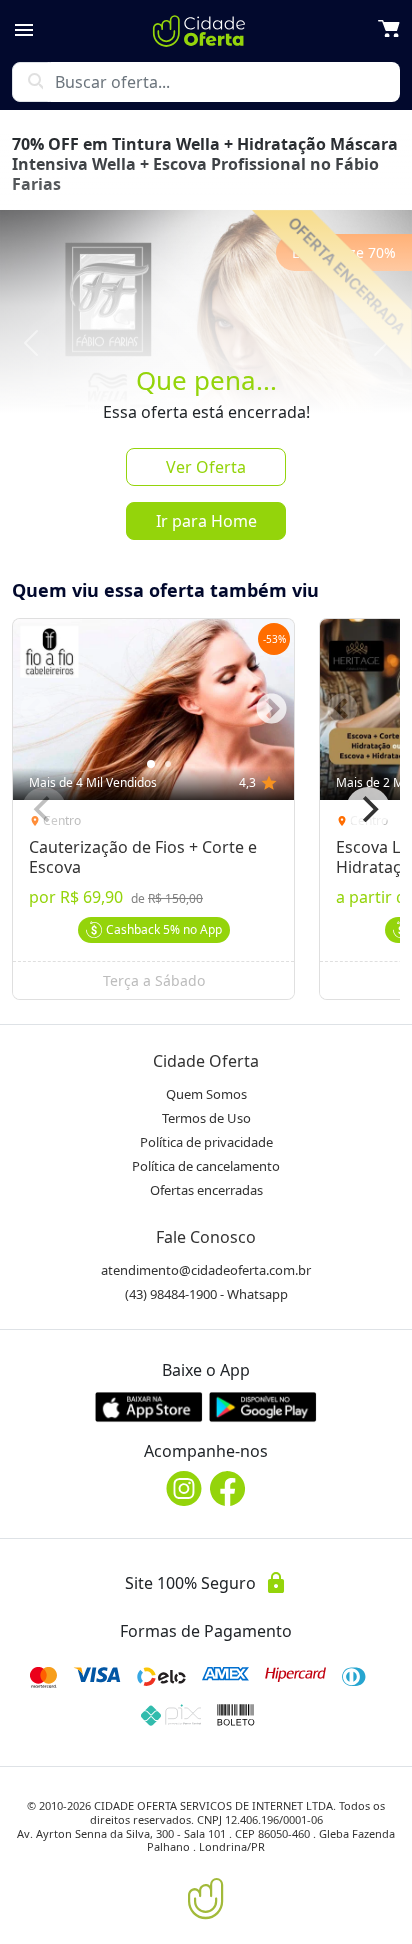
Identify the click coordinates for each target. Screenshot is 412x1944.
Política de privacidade (206, 1142)
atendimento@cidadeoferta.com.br (206, 1270)
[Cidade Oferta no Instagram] (184, 1488)
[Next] (368, 809)
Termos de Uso (206, 1118)
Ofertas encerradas (206, 1190)
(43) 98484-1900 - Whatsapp (206, 1294)
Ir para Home (206, 521)
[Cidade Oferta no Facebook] (228, 1488)
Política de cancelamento (206, 1166)
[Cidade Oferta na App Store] (149, 1406)
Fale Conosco (206, 1237)
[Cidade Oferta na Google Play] (263, 1406)
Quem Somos (206, 1094)
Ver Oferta (206, 467)
